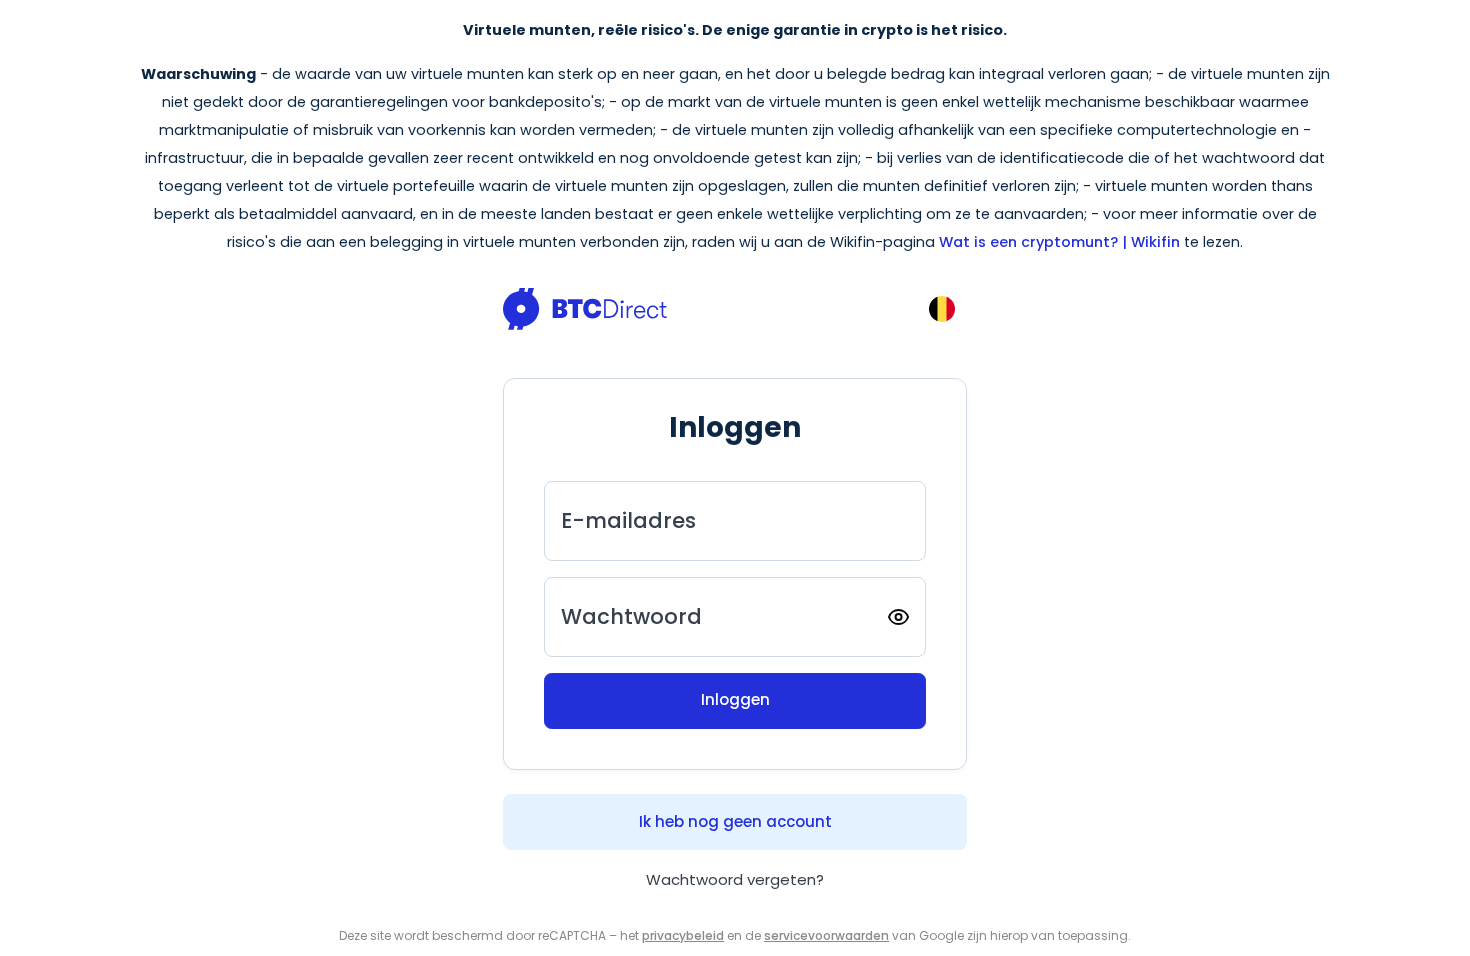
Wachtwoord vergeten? (735, 879)
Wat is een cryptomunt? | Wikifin (1059, 242)
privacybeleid (683, 935)
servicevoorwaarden (826, 935)
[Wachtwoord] (899, 617)
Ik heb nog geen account (735, 821)
